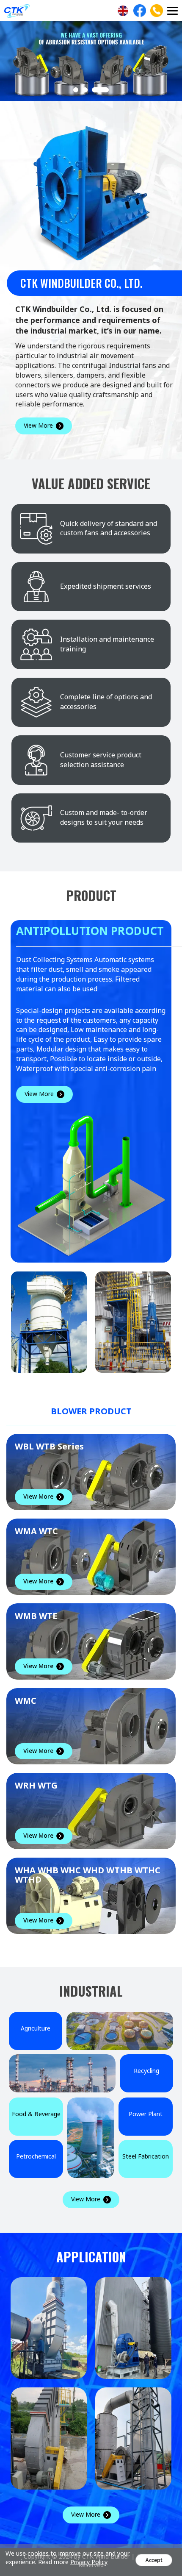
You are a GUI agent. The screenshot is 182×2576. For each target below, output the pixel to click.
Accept (154, 2560)
